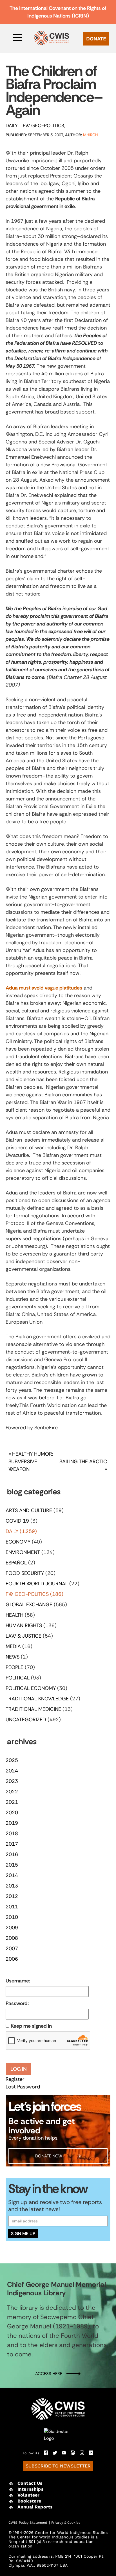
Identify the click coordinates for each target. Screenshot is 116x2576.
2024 (12, 1771)
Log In (19, 2069)
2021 (12, 1802)
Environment (23, 1552)
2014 (12, 1875)
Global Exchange (29, 1605)
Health (14, 1615)
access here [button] (49, 2374)
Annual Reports (35, 2507)
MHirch (91, 135)
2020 (12, 1813)
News (13, 1657)
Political (18, 1678)
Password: (17, 2003)
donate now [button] (49, 2156)
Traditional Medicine (33, 1709)
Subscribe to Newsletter (58, 2466)
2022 (12, 1792)
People (14, 1667)
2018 (12, 1833)
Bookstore (29, 2501)
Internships (31, 2489)
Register (15, 2079)
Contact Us (30, 2483)
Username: (18, 1981)
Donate (96, 39)
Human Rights (24, 1625)
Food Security (25, 1573)
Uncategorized (26, 1720)
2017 (12, 1844)
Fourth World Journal (37, 1584)
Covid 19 (17, 1521)
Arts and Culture (29, 1510)
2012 (12, 1896)
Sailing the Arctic (83, 1462)
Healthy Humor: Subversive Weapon (31, 1462)
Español (16, 1563)
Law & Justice (24, 1636)
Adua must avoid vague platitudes (44, 988)
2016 (12, 1854)
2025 (12, 1760)
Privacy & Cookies (66, 2523)
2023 (12, 1781)
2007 (12, 1949)
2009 (12, 1928)
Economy (18, 1542)
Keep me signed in (31, 2026)
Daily (12, 125)
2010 (12, 1917)
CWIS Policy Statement (28, 2523)
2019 (12, 1823)
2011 (12, 1907)
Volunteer (28, 2495)
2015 (12, 1865)
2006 (12, 1959)
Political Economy (31, 1688)
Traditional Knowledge (37, 1699)
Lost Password (23, 2087)
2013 (12, 1886)
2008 (12, 1938)
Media (13, 1646)
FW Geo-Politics (43, 125)
